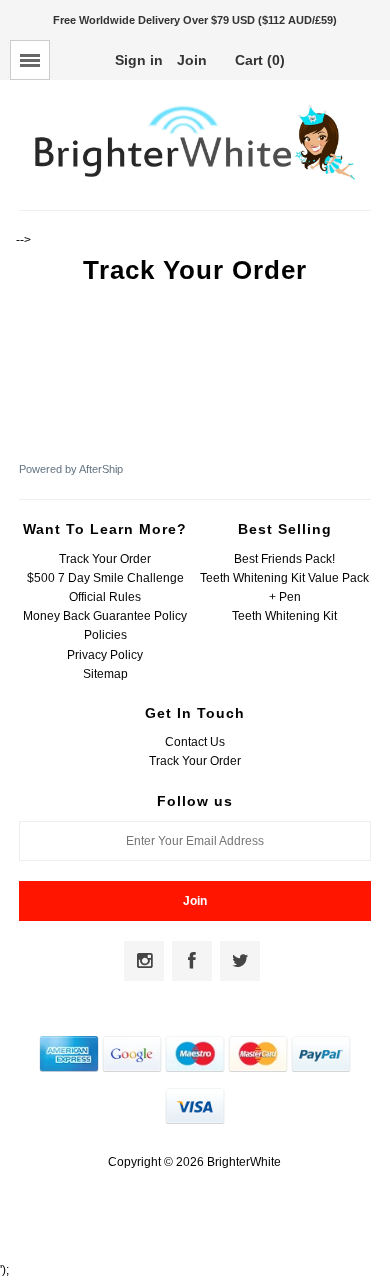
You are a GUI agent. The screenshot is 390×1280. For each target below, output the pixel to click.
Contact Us (195, 742)
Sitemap (105, 674)
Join (192, 60)
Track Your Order (105, 559)
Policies (105, 635)
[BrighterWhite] (194, 180)
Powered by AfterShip (71, 469)
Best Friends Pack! (284, 559)
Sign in (139, 60)
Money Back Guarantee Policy (105, 616)
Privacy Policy (105, 655)
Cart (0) (260, 60)
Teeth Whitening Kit (284, 616)
